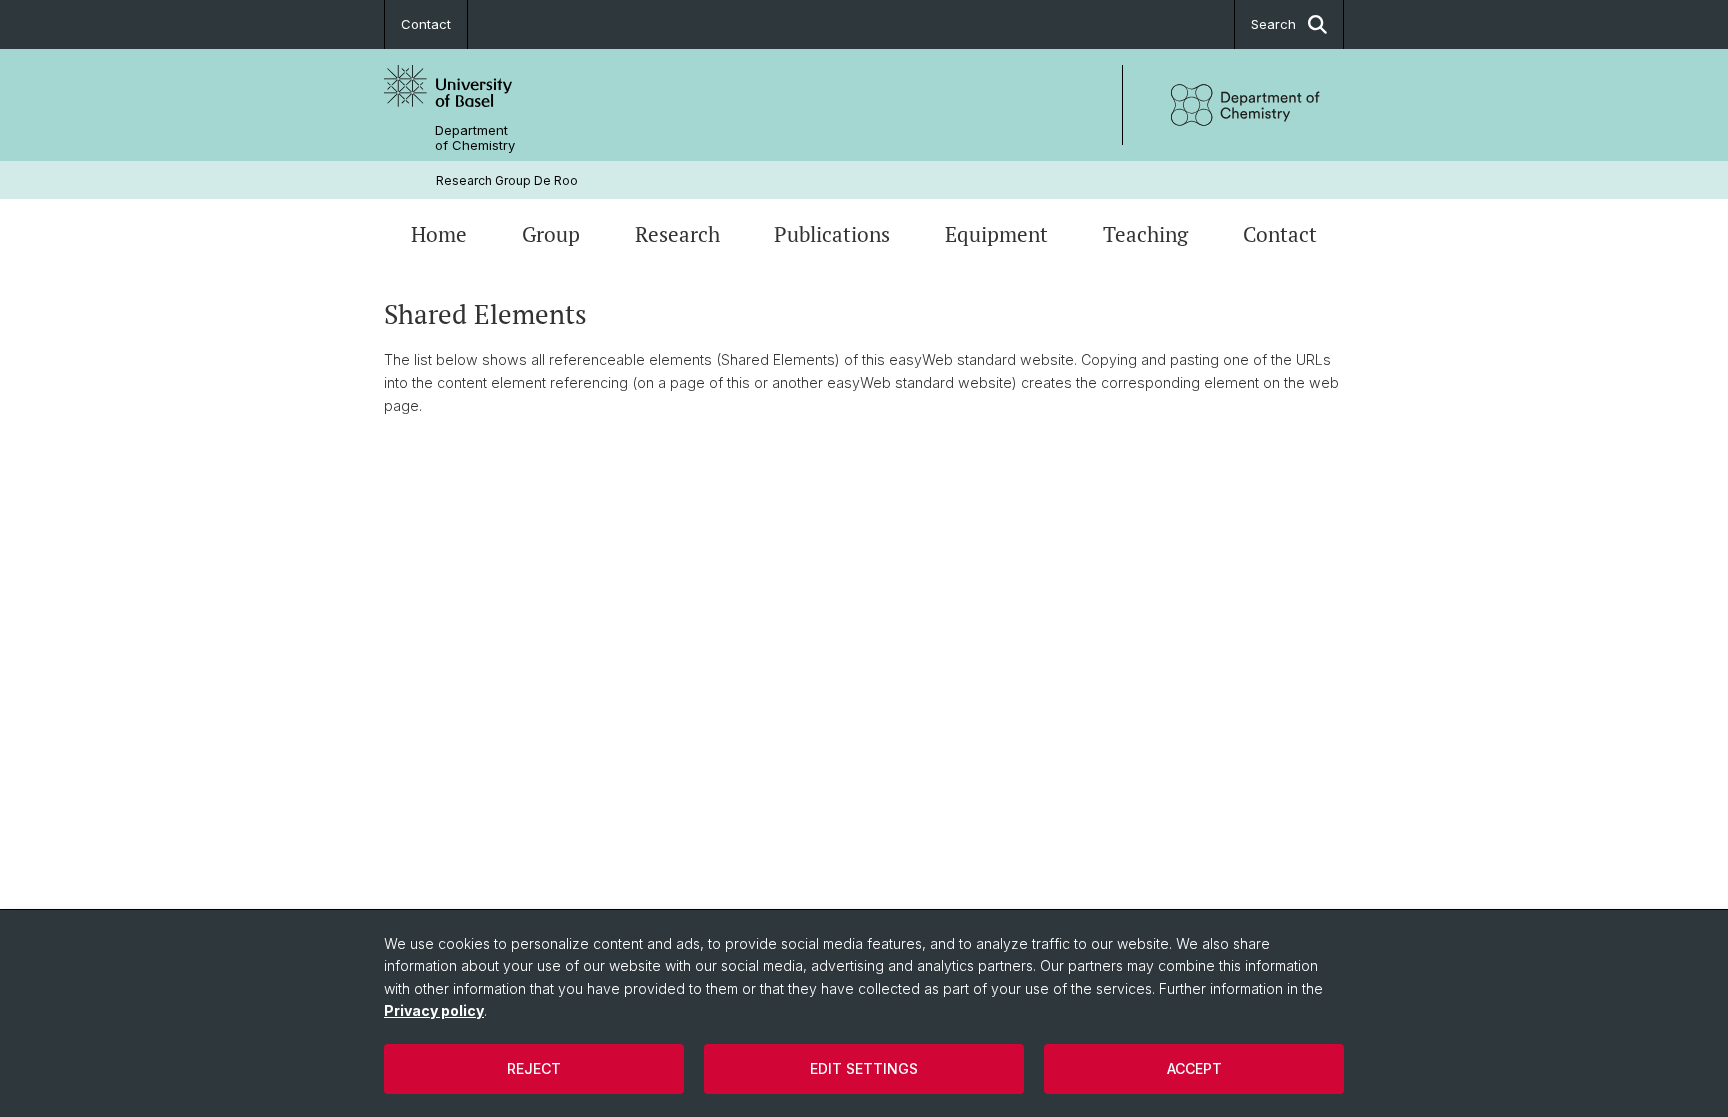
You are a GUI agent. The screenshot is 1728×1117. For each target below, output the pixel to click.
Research (677, 234)
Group (551, 234)
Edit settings (864, 1068)
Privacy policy (434, 1010)
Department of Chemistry (475, 138)
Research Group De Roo (507, 180)
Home (439, 234)
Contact (426, 24)
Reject (534, 1068)
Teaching (1145, 234)
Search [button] (1273, 24)
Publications (832, 234)
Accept (1194, 1068)
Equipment (996, 234)
